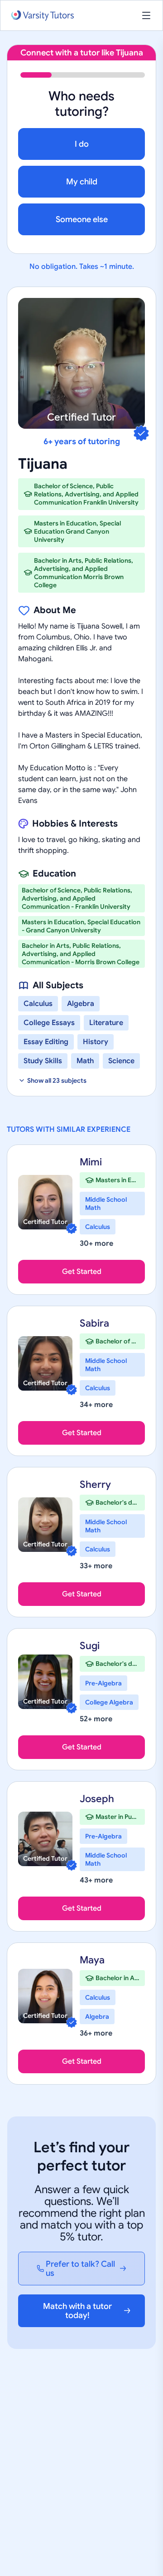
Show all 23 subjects (57, 1080)
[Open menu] (146, 15)
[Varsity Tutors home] (43, 16)
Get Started (82, 1272)
